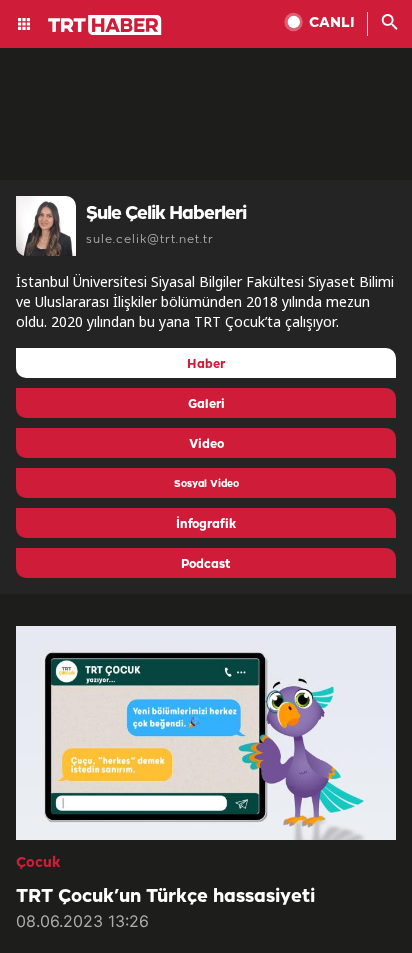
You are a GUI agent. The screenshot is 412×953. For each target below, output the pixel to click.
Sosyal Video (206, 484)
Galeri (206, 404)
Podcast (206, 564)
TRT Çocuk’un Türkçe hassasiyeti (165, 897)
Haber (206, 364)
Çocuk (38, 863)
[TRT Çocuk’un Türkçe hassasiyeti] (206, 733)
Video (206, 444)
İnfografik (206, 524)
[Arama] (390, 24)
